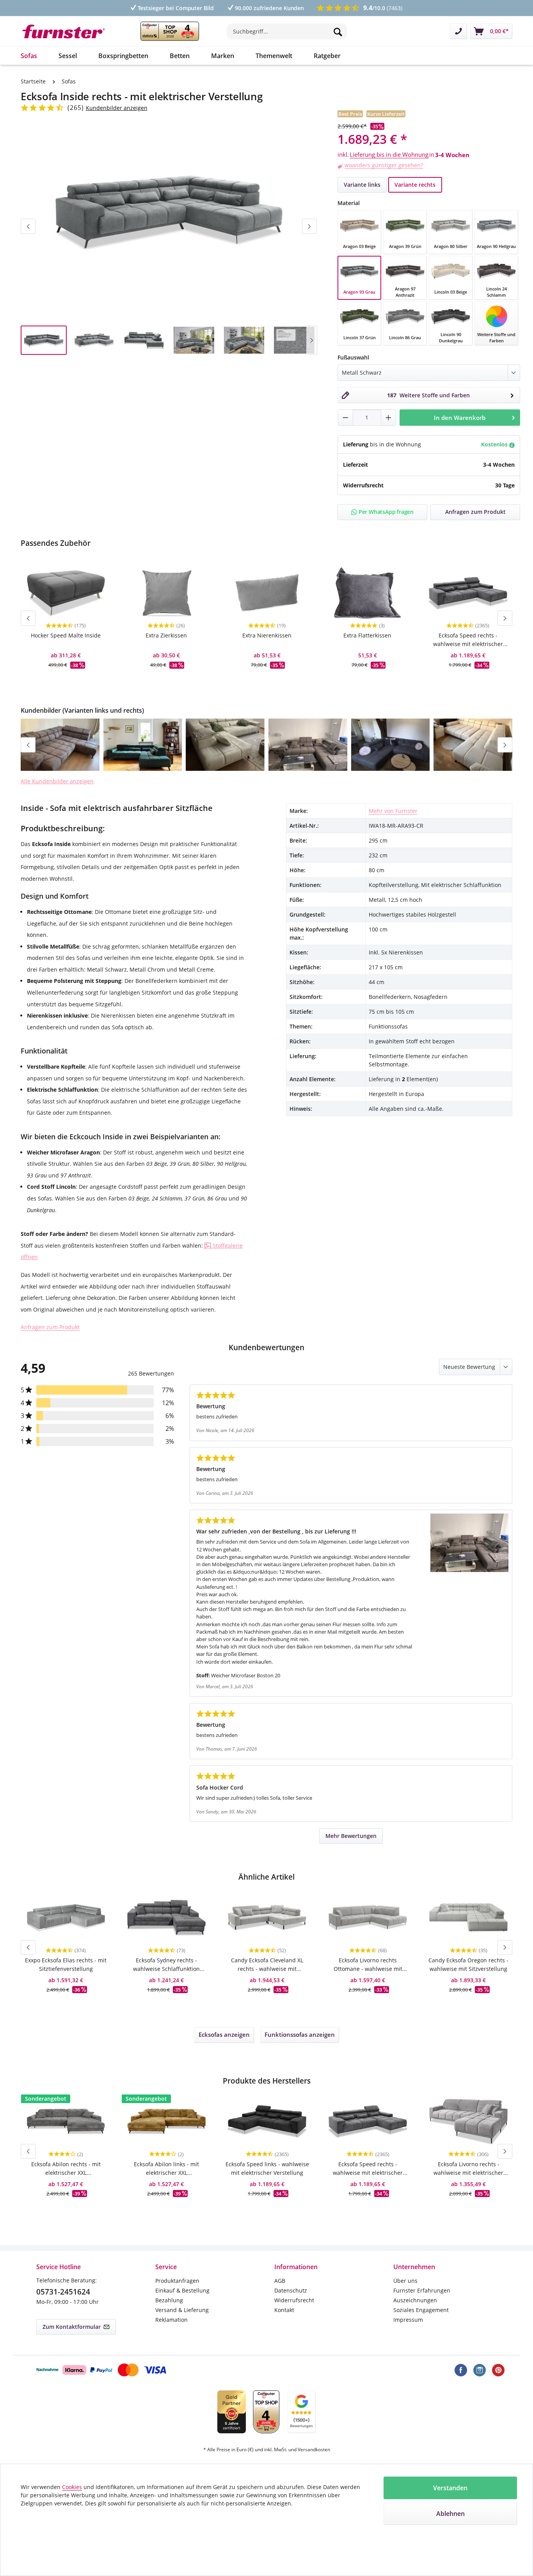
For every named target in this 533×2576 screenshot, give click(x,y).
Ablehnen (450, 2514)
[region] (169, 245)
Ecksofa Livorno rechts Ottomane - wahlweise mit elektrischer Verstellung (368, 1965)
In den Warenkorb (460, 418)
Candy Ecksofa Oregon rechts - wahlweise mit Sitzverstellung (468, 1964)
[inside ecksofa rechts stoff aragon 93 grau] (169, 212)
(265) (76, 108)
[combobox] (287, 31)
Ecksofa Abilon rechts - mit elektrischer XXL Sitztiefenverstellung (66, 2169)
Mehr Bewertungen (351, 1836)
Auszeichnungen (415, 2300)
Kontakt (284, 2310)
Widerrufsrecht (294, 2300)
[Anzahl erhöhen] (388, 418)
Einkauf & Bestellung (182, 2290)
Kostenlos (495, 444)
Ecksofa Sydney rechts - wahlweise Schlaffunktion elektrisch (166, 1965)
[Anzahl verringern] (346, 418)
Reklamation (171, 2320)
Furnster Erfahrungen (422, 2290)
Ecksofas (224, 2034)
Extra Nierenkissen (267, 635)
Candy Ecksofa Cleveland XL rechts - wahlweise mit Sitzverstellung (267, 1965)
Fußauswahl (353, 357)
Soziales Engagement (421, 2310)
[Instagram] (480, 2370)
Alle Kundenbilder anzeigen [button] (57, 781)
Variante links (362, 185)
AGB (280, 2281)
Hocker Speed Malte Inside (66, 635)
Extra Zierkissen (166, 635)
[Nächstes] (309, 226)
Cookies (72, 2487)
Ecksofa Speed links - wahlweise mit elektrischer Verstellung (267, 2168)
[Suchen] (338, 31)
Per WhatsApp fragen (386, 512)
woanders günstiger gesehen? (384, 165)
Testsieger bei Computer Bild (175, 8)
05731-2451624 (63, 2292)
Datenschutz (291, 2290)
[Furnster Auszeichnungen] (170, 31)
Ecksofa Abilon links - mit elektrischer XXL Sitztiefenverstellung (166, 2169)
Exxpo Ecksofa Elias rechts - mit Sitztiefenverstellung (66, 1964)
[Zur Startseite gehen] (69, 31)
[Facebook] (461, 2370)
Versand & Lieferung (182, 2310)
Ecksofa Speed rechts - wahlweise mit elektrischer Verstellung (468, 640)
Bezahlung (169, 2300)
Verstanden (450, 2488)
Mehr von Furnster (393, 811)
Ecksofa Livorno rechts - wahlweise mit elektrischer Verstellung (468, 2169)
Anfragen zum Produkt (50, 1327)
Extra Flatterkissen (367, 635)
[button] (60, 745)
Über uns (405, 2281)
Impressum (408, 2320)
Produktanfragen (177, 2281)
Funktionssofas (300, 2034)
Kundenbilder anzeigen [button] (117, 108)
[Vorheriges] (28, 226)
